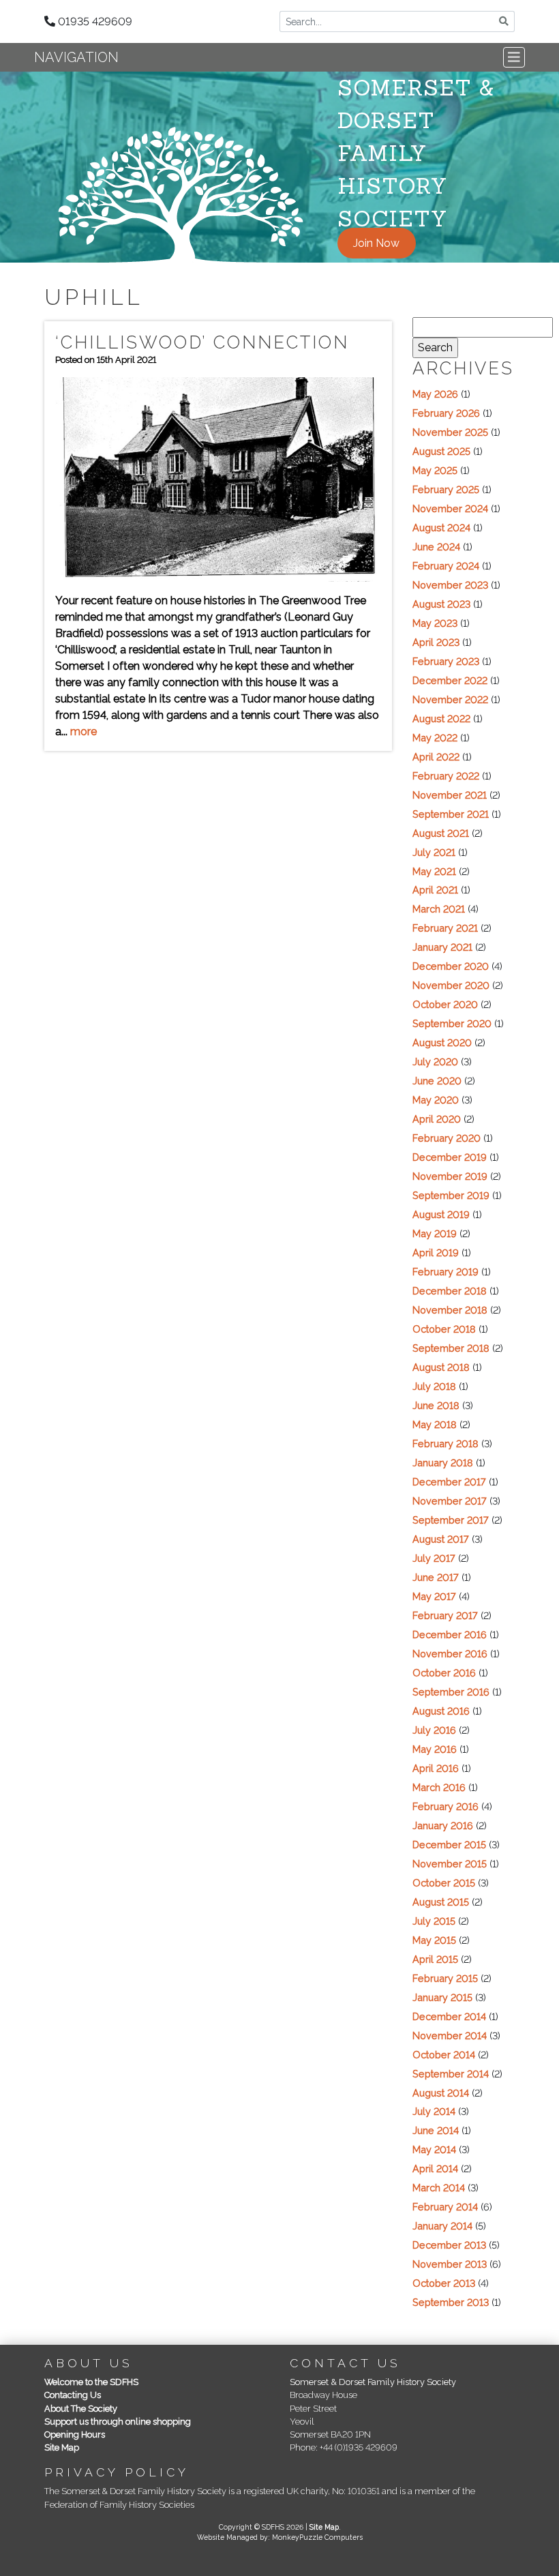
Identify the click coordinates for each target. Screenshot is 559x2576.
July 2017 (434, 1558)
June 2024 (436, 547)
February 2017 (445, 1615)
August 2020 (442, 1042)
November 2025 (450, 432)
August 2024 (441, 528)
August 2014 (441, 2093)
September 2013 (451, 2302)
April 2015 (435, 1959)
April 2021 (435, 890)
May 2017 (434, 1596)
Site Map (62, 2447)
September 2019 (451, 1195)
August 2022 (441, 719)
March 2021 (439, 909)
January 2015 (442, 1997)
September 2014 (451, 2074)
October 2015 (444, 1883)
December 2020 (451, 966)
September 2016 (451, 1692)
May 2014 (434, 2149)
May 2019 (435, 1233)
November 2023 (450, 585)
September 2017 (451, 1520)
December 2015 (449, 1845)
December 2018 (450, 1291)
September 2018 (451, 1348)
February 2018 (445, 1444)
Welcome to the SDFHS (91, 2382)
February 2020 (447, 1138)
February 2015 (445, 1978)
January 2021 (442, 947)
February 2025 (446, 489)
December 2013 (449, 2245)
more (84, 731)
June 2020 (437, 1081)
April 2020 (437, 1119)
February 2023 (446, 661)
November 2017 (450, 1501)
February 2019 (445, 1272)
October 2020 (445, 1004)
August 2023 (441, 604)
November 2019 (450, 1176)
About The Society (81, 2409)
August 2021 (441, 833)
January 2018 (443, 1463)
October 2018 (444, 1329)
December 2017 (449, 1482)
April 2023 (436, 642)
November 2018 (450, 1310)
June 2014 (436, 2130)
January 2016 (443, 1825)
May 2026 (435, 394)
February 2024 (446, 566)
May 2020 (436, 1100)
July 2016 (434, 1730)
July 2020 (435, 1062)
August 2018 (441, 1367)
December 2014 (449, 2016)
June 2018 (436, 1405)
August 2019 (441, 1214)
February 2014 (445, 2207)
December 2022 (450, 680)
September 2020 (452, 1023)
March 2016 (439, 1787)
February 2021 (445, 928)
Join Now (376, 243)
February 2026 (446, 413)
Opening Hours (75, 2434)
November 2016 (450, 1654)
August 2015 (441, 1902)
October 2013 (444, 2283)
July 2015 (434, 1921)
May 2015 (434, 1940)
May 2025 (435, 470)
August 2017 (441, 1539)
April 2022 (436, 757)
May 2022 (435, 738)
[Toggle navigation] (514, 57)
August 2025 (441, 451)
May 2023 (435, 623)
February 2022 (446, 776)
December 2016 (450, 1634)
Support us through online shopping (118, 2422)
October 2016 (444, 1673)
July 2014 (434, 2111)
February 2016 (445, 1806)
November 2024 (450, 508)
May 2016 (435, 1749)
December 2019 (450, 1157)
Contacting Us (73, 2395)
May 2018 (435, 1424)
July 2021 (434, 852)
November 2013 (450, 2264)
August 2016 (441, 1711)
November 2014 (450, 2035)
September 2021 (451, 814)
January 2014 (442, 2226)
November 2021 (450, 795)
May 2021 (434, 871)
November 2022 (450, 699)
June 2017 (436, 1577)
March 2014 (439, 2188)
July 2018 (434, 1386)
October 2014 (444, 2055)
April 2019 (436, 1253)
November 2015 (450, 1864)
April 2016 (436, 1768)
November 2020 (451, 985)
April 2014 (435, 2168)
